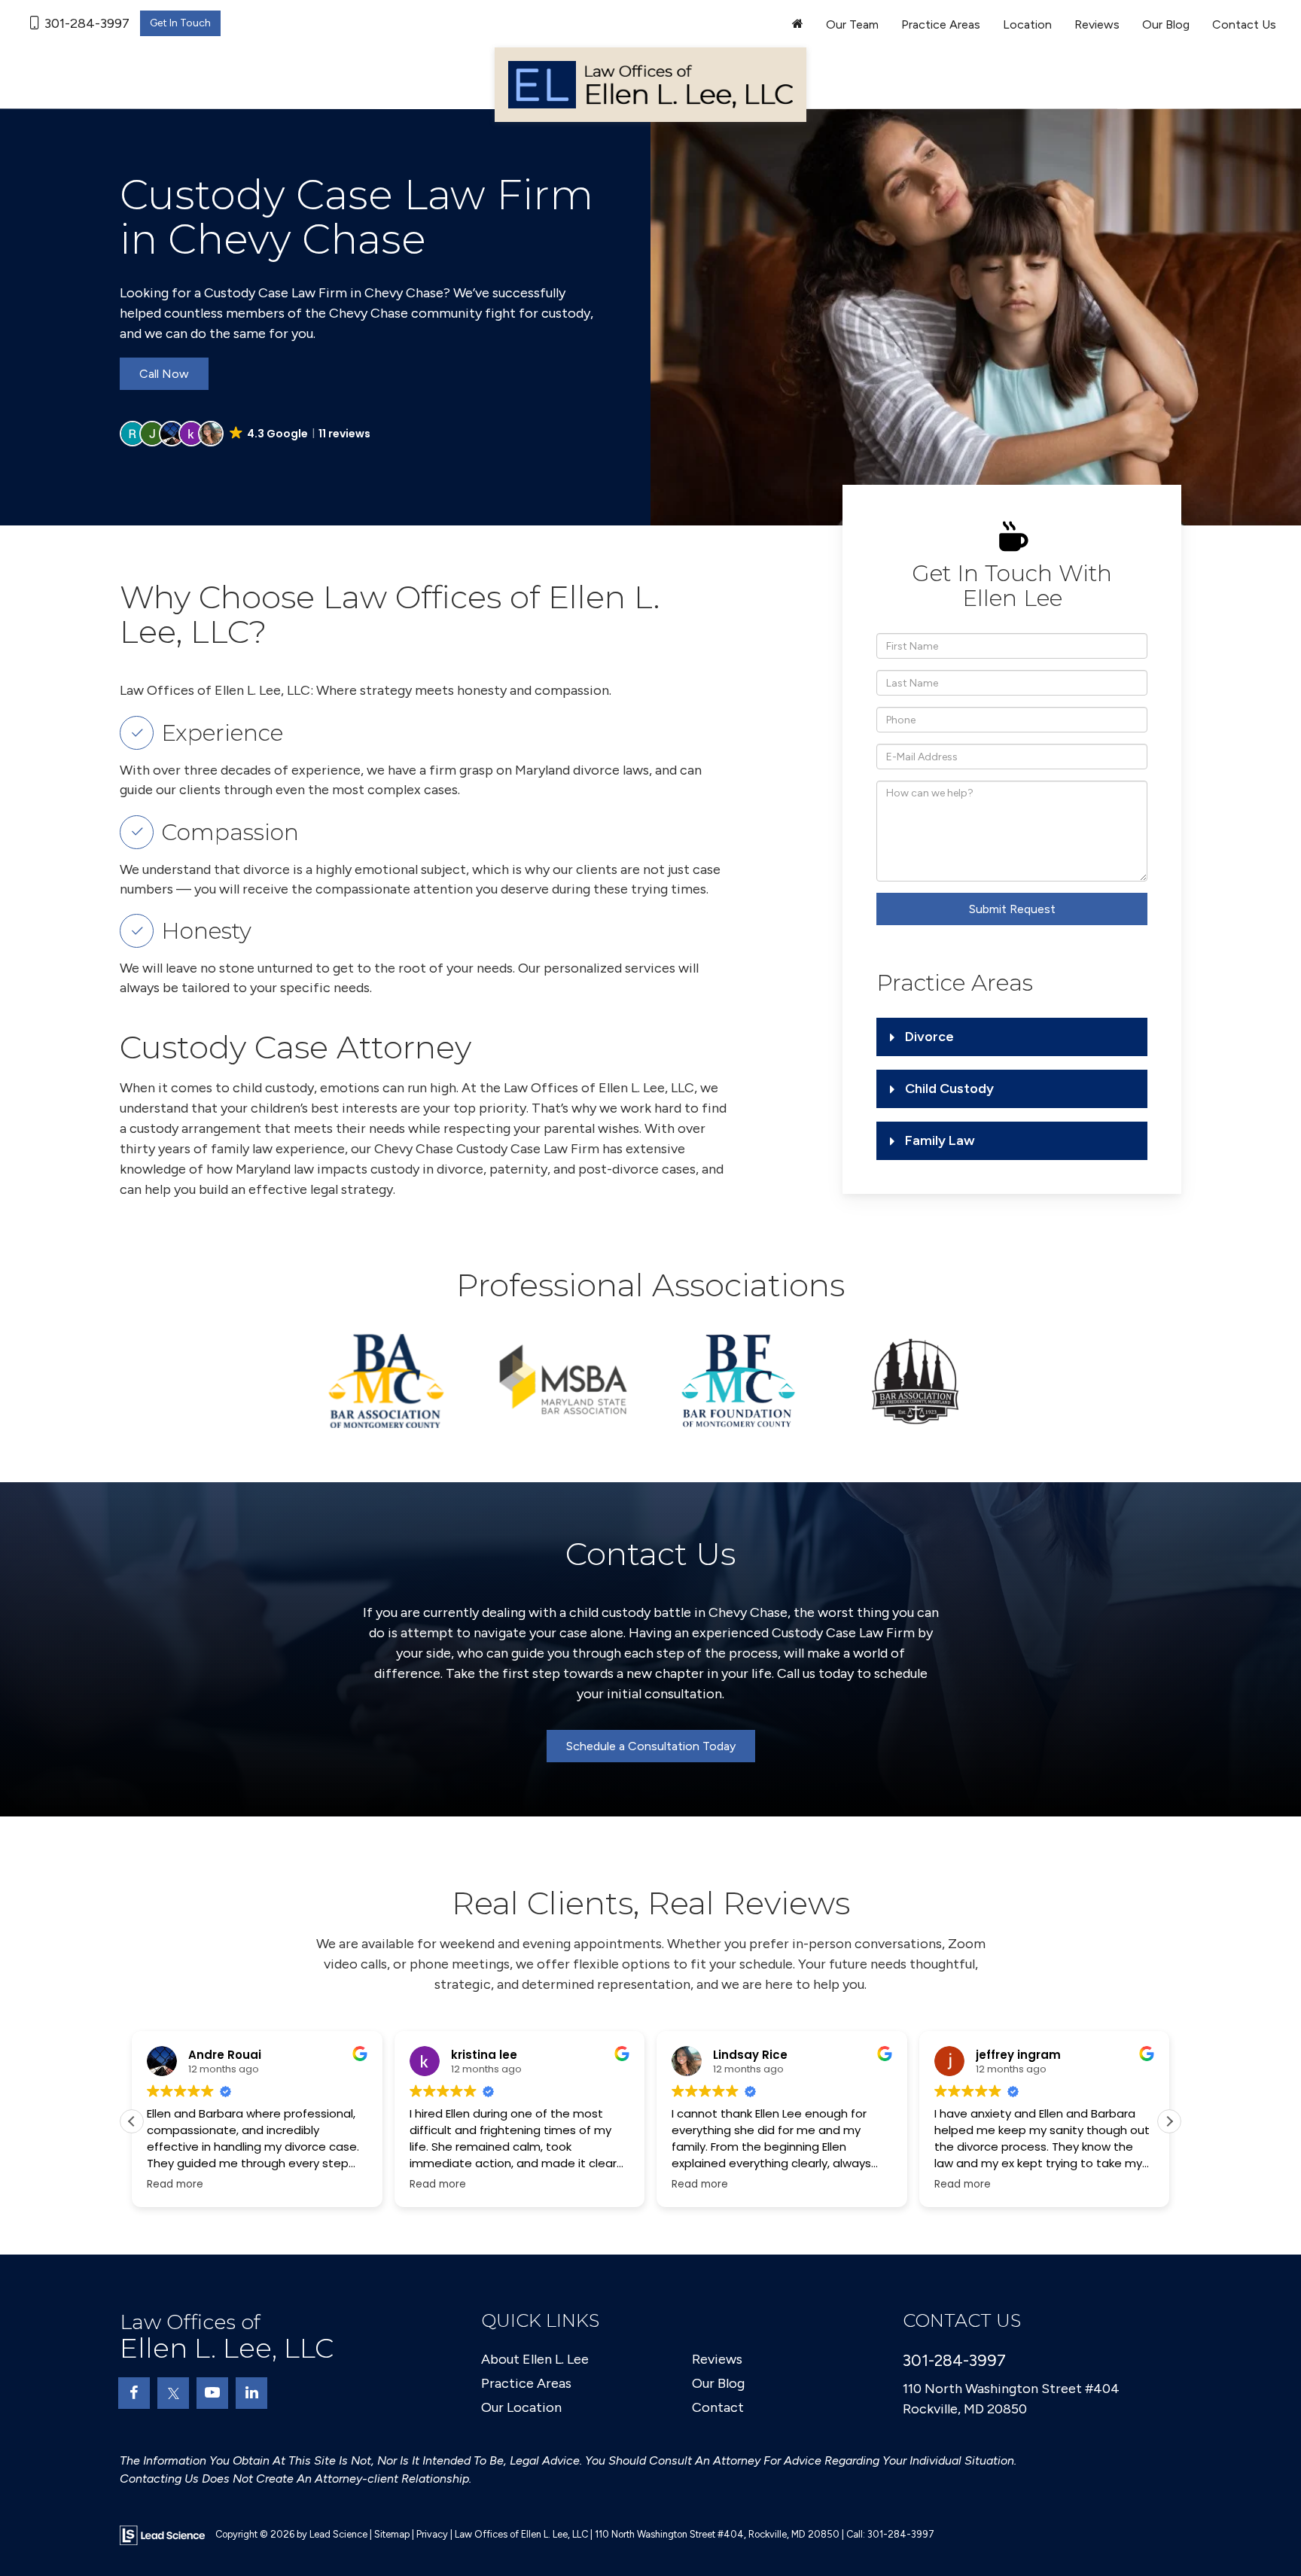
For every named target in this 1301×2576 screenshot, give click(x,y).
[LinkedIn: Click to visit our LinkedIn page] (251, 2393)
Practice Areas (526, 2383)
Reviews (1097, 24)
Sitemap (392, 2534)
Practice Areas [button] (941, 24)
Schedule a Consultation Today (651, 1746)
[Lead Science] (162, 2534)
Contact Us (1244, 24)
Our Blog (1166, 24)
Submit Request (1012, 909)
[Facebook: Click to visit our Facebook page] (134, 2393)
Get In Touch (180, 23)
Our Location (521, 2407)
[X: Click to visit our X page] (173, 2393)
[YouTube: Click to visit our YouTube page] (212, 2393)
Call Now (164, 374)
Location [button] (1027, 24)
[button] (246, 434)
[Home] (798, 25)
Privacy (432, 2534)
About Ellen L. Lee (535, 2359)
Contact (718, 2407)
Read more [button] (204, 2185)
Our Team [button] (852, 24)
